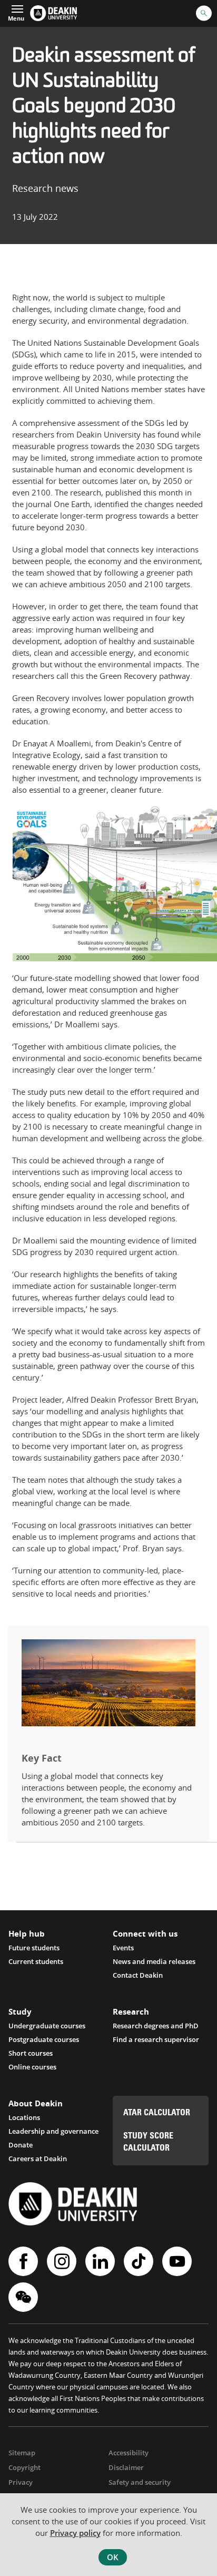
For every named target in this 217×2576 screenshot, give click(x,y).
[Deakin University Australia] (53, 13)
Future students (34, 1948)
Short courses (31, 2053)
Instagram (63, 2261)
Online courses (32, 2067)
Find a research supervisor (156, 2039)
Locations (24, 2117)
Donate (21, 2145)
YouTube (178, 2261)
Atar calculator (157, 2113)
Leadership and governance (53, 2131)
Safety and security (140, 2482)
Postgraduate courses (44, 2039)
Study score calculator (148, 2142)
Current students (36, 1961)
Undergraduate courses (47, 2026)
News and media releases (154, 1961)
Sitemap (22, 2453)
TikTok (140, 2261)
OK (113, 2557)
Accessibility (129, 2453)
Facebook (24, 2261)
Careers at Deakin (38, 2159)
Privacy (21, 2482)
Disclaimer (126, 2467)
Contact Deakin (138, 1975)
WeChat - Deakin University (24, 2297)
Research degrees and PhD (156, 2026)
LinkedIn (101, 2261)
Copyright (24, 2467)
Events (123, 1948)
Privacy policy (75, 2533)
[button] (16, 12)
